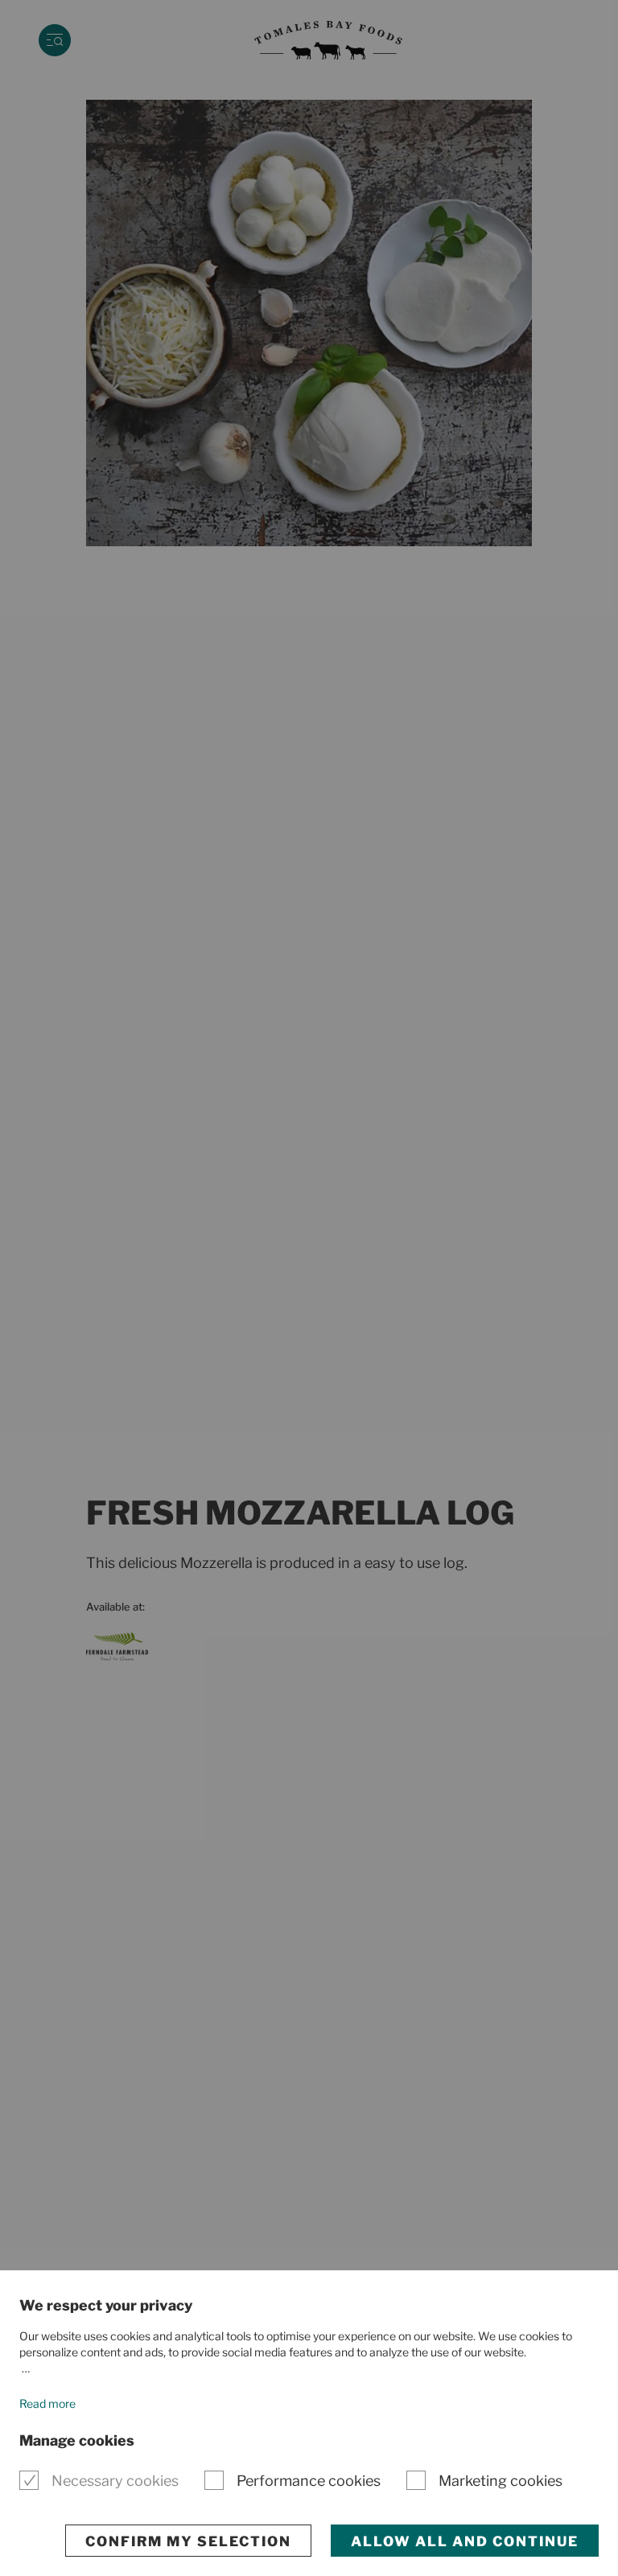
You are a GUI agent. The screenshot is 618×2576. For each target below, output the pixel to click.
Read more (47, 2403)
